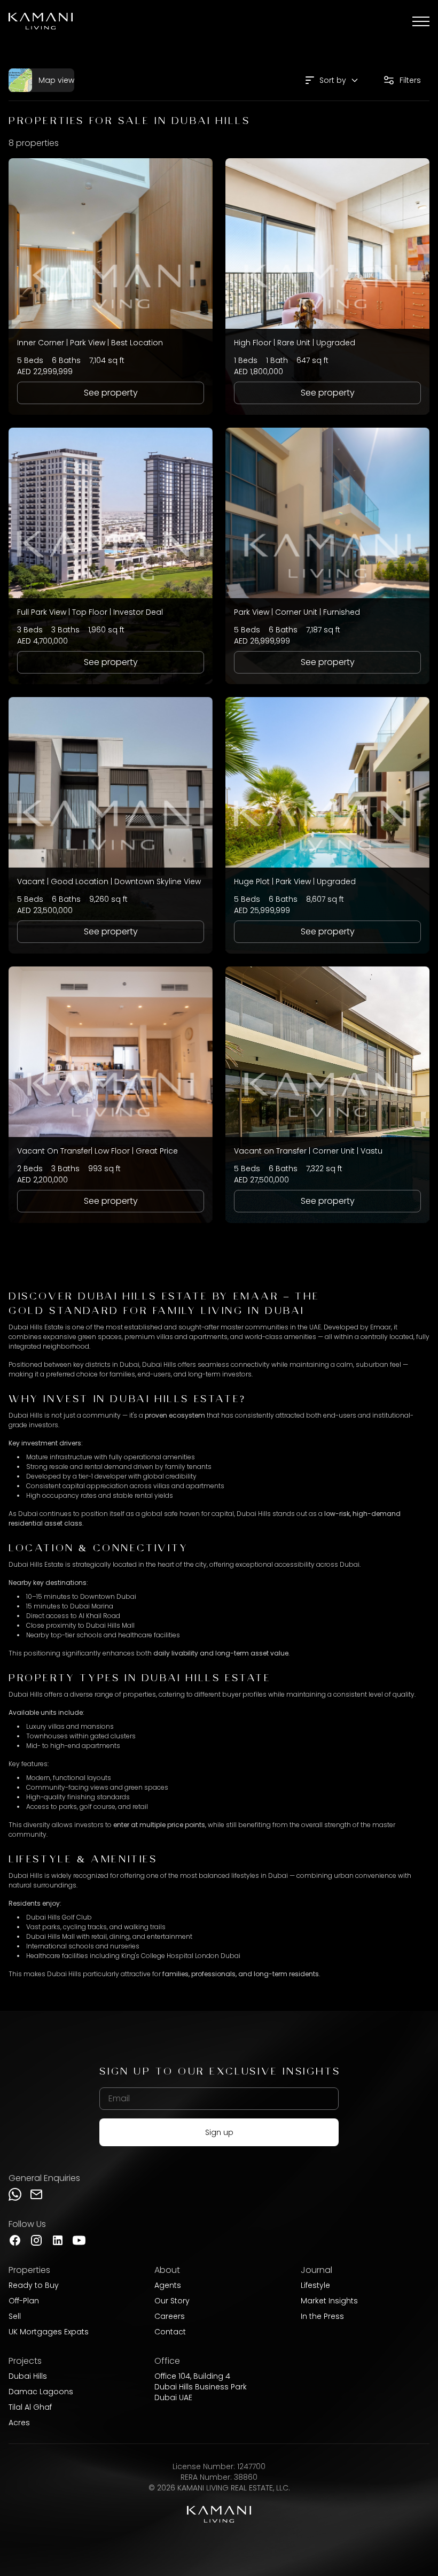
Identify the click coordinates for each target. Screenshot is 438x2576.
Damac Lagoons (41, 2392)
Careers (170, 2316)
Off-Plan (24, 2301)
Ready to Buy (34, 2285)
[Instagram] (36, 2240)
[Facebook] (15, 2240)
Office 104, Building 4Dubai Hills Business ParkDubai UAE (201, 2387)
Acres (19, 2423)
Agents (168, 2285)
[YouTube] (79, 2240)
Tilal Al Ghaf (30, 2407)
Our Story (172, 2301)
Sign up (219, 2132)
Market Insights (329, 2301)
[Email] (36, 2194)
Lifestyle (315, 2285)
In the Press (322, 2316)
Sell (15, 2316)
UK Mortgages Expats (49, 2332)
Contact (170, 2332)
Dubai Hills (28, 2376)
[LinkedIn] (58, 2240)
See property (111, 393)
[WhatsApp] (15, 2194)
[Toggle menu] (421, 21)
